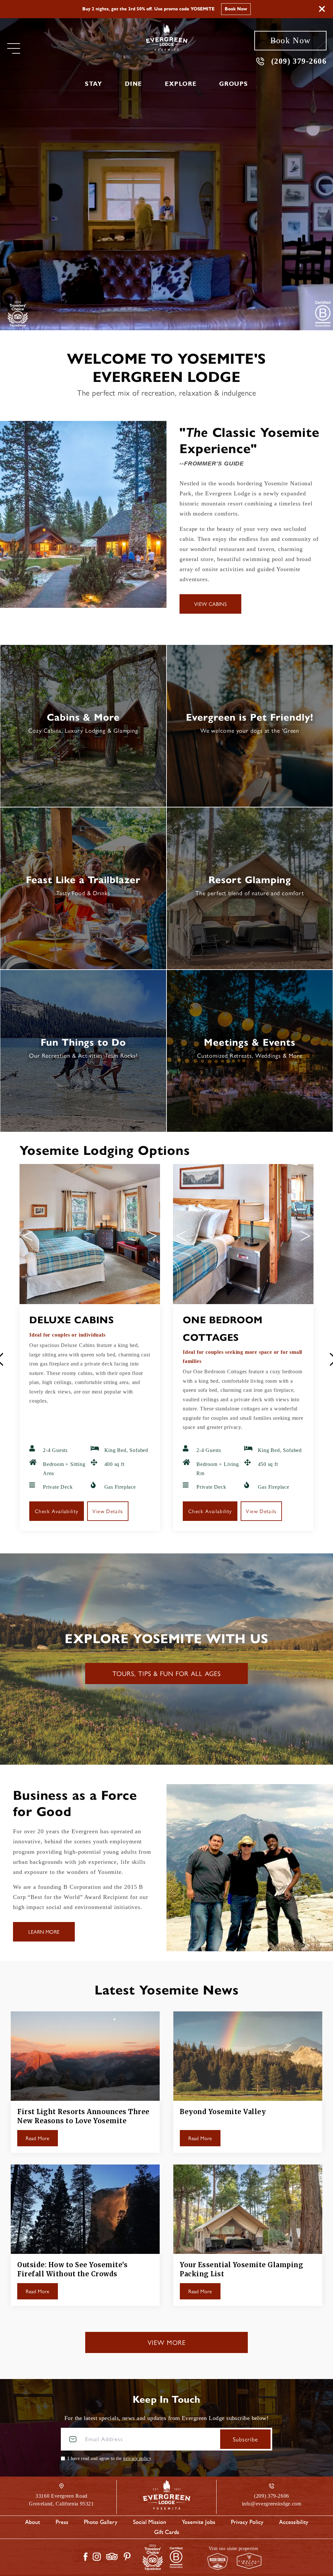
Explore (181, 84)
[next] (152, 1236)
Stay (93, 84)
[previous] (28, 1236)
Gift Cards (167, 2532)
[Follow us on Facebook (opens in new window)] (86, 2557)
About (33, 2522)
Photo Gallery (101, 2522)
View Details (108, 1511)
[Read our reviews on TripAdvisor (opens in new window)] (112, 2556)
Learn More (218, 9)
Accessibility (294, 2522)
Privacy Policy (247, 2522)
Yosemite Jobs (199, 2522)
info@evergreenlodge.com (272, 2504)
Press (62, 2522)
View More (167, 2342)
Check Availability (57, 1511)
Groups (234, 84)
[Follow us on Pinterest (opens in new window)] (127, 2556)
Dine (133, 84)
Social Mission (150, 2522)
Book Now (290, 40)
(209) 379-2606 (299, 61)
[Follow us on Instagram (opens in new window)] (97, 2557)
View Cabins (210, 604)
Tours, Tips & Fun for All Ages (167, 1673)
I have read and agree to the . (110, 2458)
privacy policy (137, 2458)
